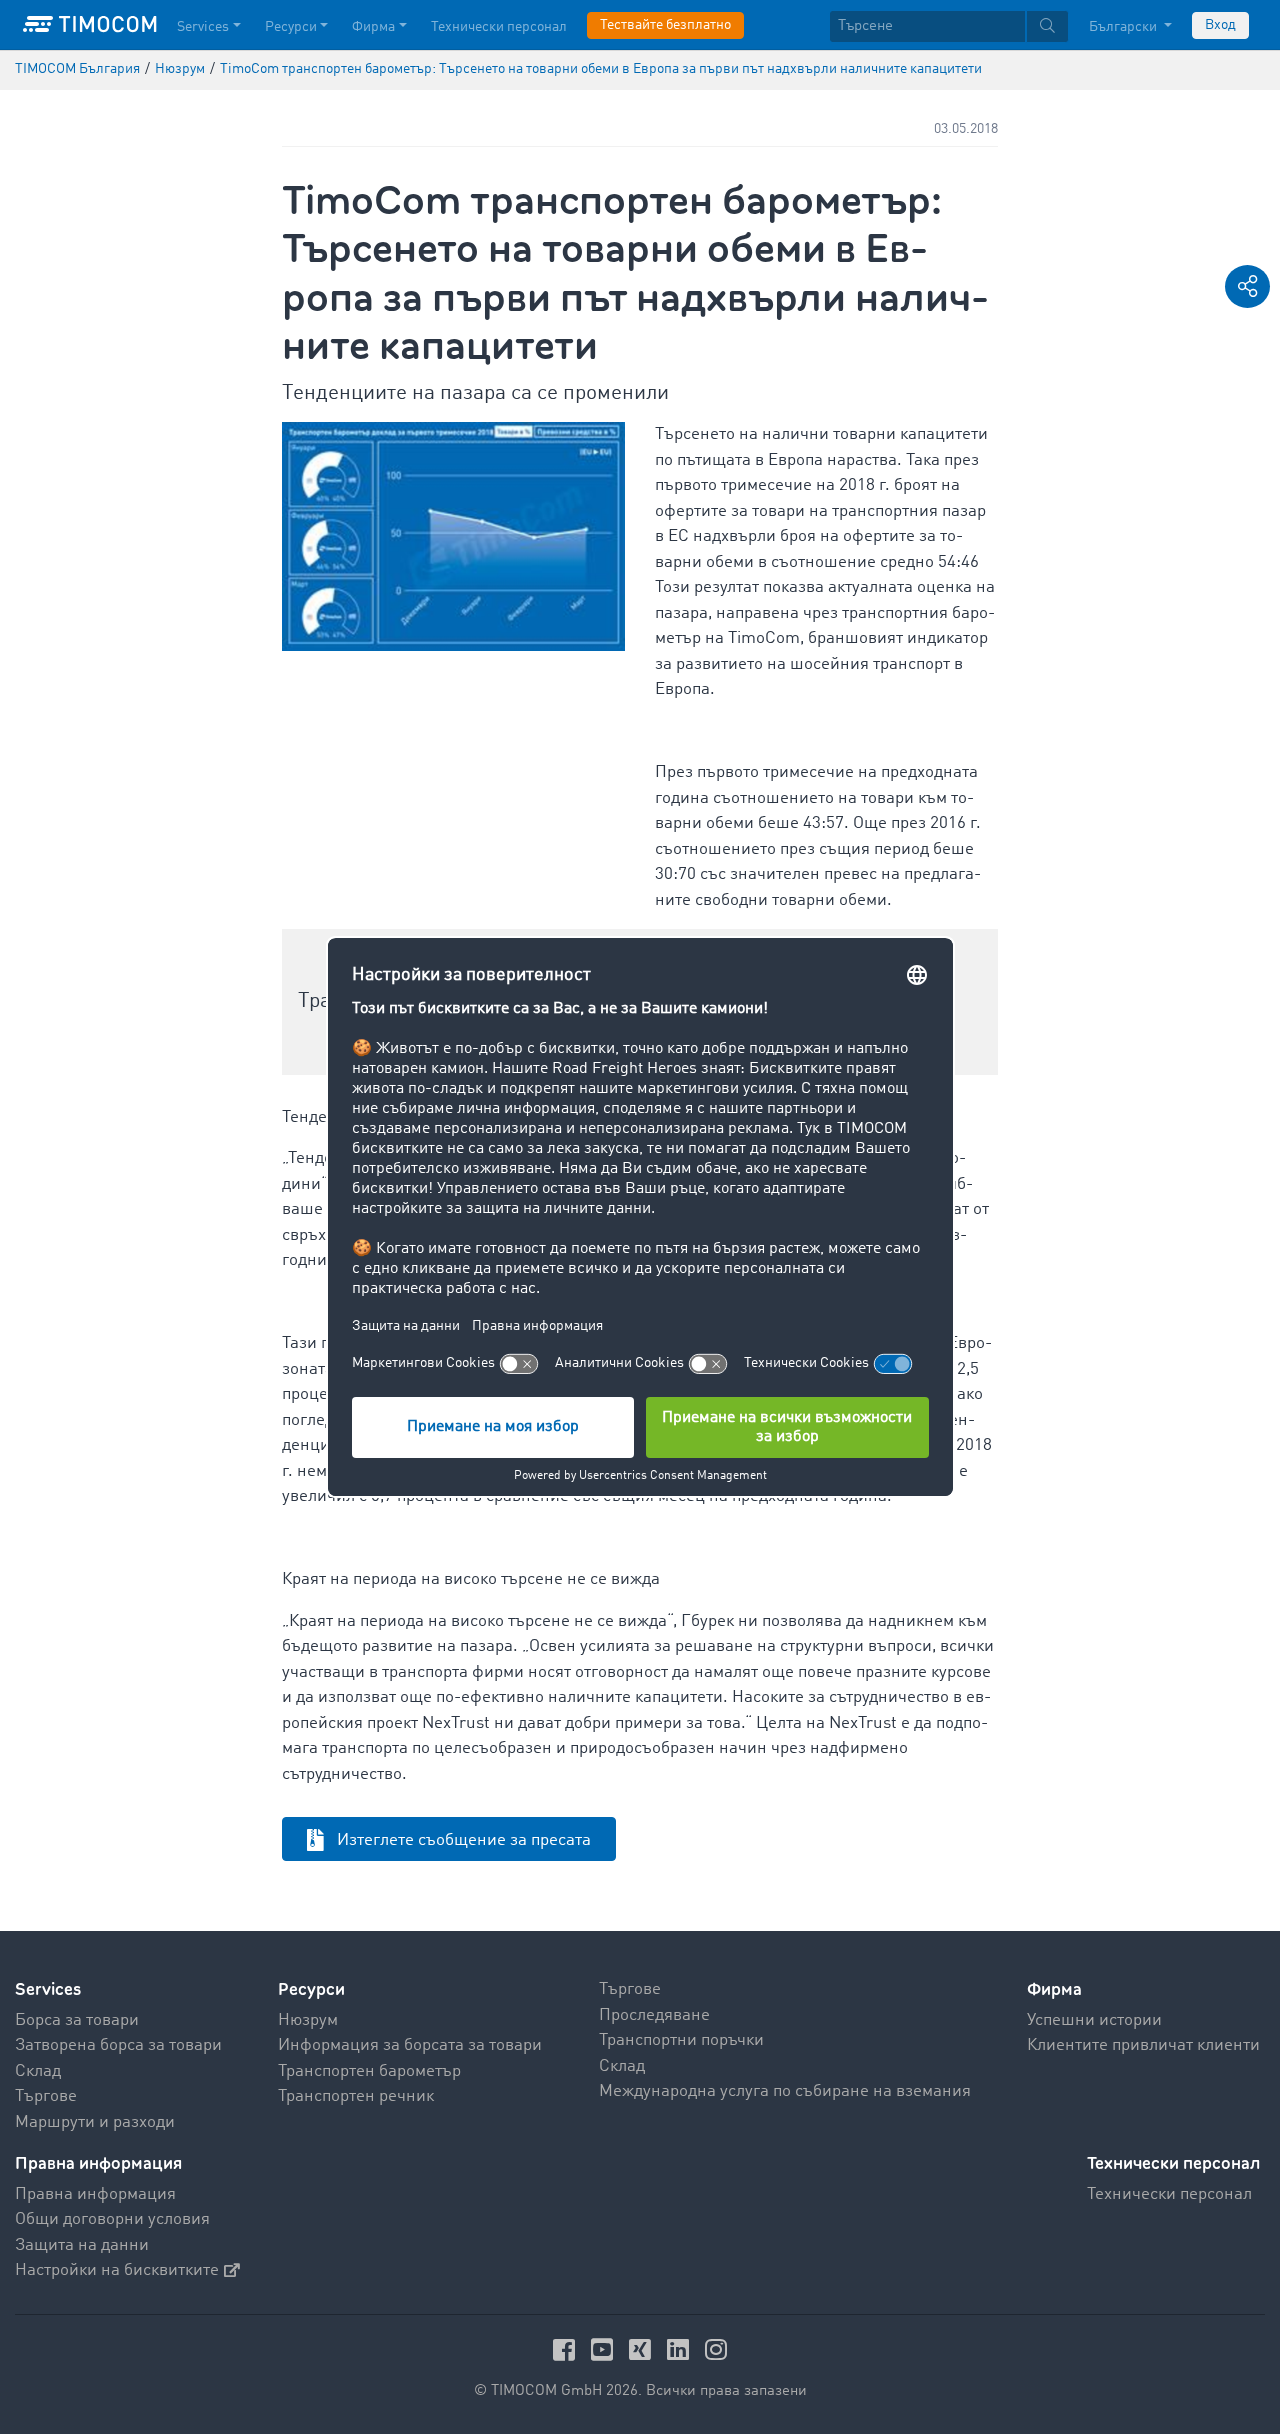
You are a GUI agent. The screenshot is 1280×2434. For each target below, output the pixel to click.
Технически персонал (499, 27)
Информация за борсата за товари (410, 2045)
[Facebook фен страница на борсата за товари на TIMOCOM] (567, 2349)
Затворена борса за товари (118, 2045)
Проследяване (654, 2015)
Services (203, 27)
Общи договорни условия (112, 2219)
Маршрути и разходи (95, 2122)
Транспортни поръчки (681, 2040)
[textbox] (949, 26)
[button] (1247, 286)
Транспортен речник (356, 2096)
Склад (38, 2071)
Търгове (46, 2096)
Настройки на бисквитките (117, 2270)
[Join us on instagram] (716, 2349)
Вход (1220, 25)
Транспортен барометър (369, 2071)
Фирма (373, 27)
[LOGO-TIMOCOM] (90, 25)
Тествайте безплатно (665, 25)
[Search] (1047, 26)
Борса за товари (77, 2020)
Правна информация (95, 2194)
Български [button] (1124, 27)
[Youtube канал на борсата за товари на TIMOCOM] (605, 2349)
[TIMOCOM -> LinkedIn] (681, 2349)
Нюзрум (308, 2020)
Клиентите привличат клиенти (1143, 2045)
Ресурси (291, 27)
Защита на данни (82, 2245)
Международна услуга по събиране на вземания (785, 2091)
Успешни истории (1094, 2020)
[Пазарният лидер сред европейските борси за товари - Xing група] (643, 2349)
